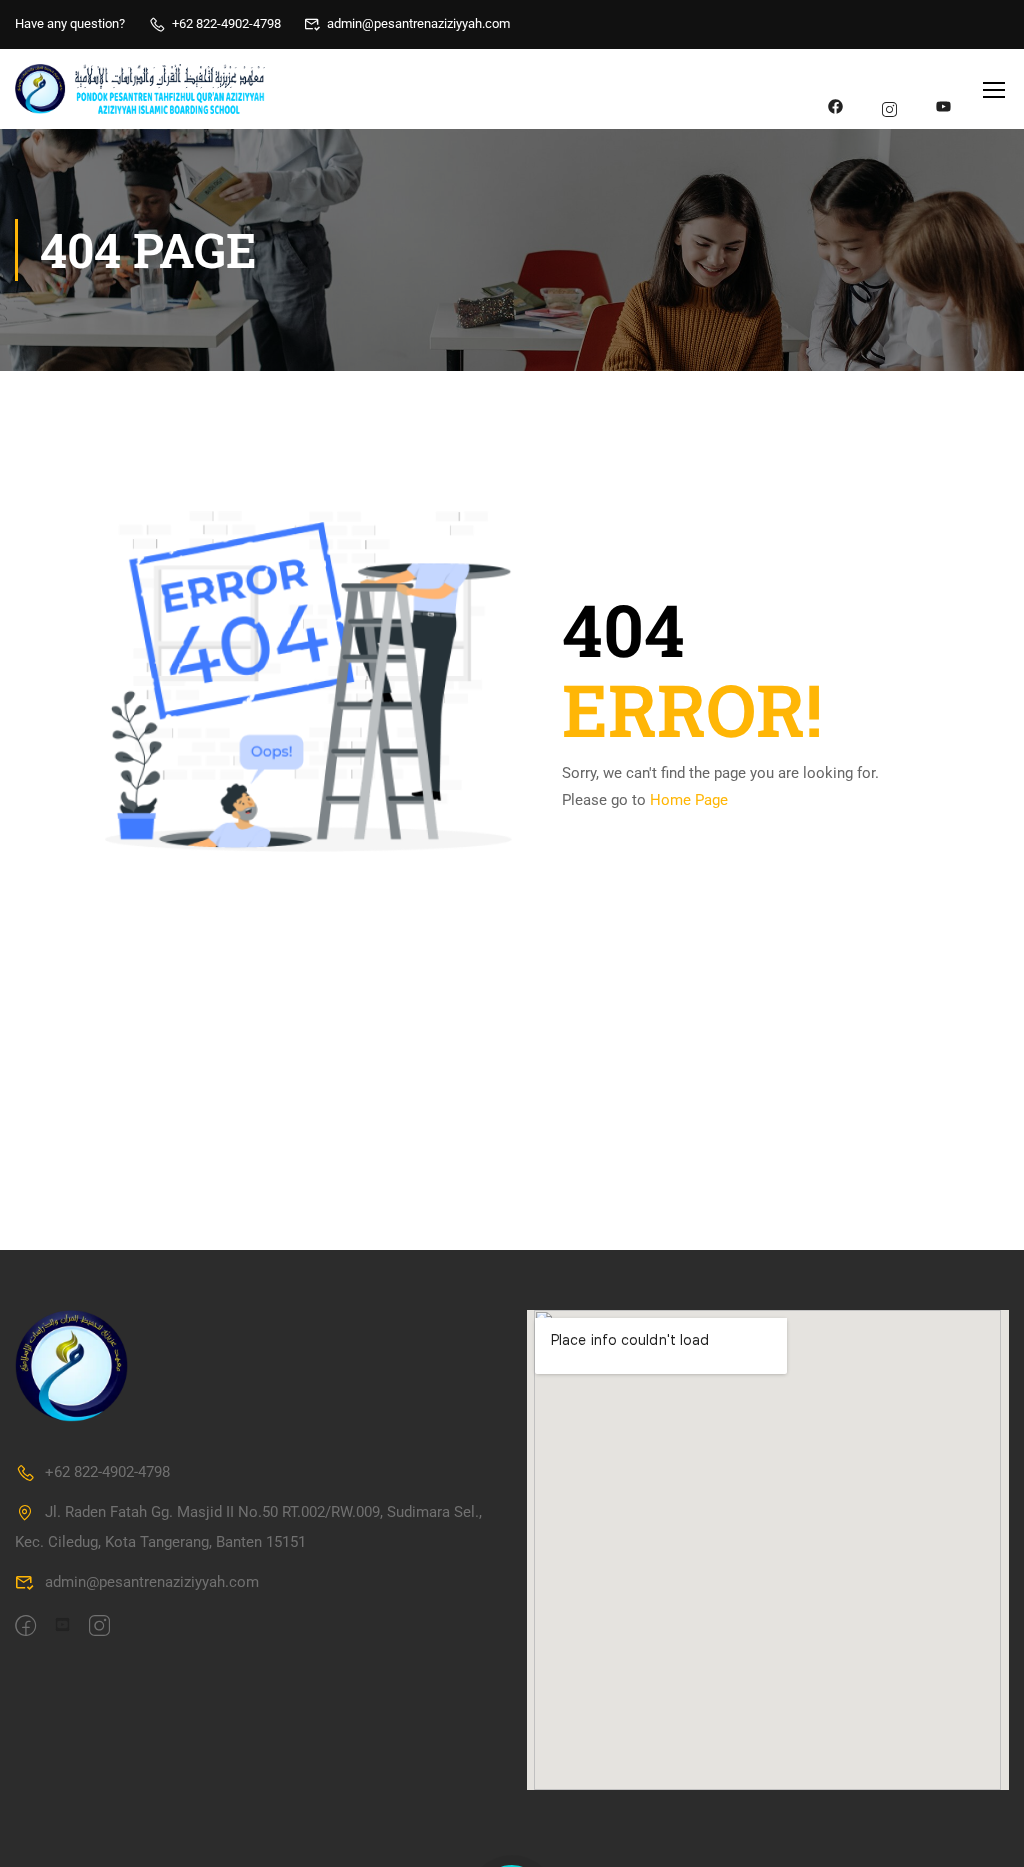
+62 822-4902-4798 (226, 23)
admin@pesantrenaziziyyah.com (418, 23)
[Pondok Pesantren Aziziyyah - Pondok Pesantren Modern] (140, 89)
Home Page (689, 800)
